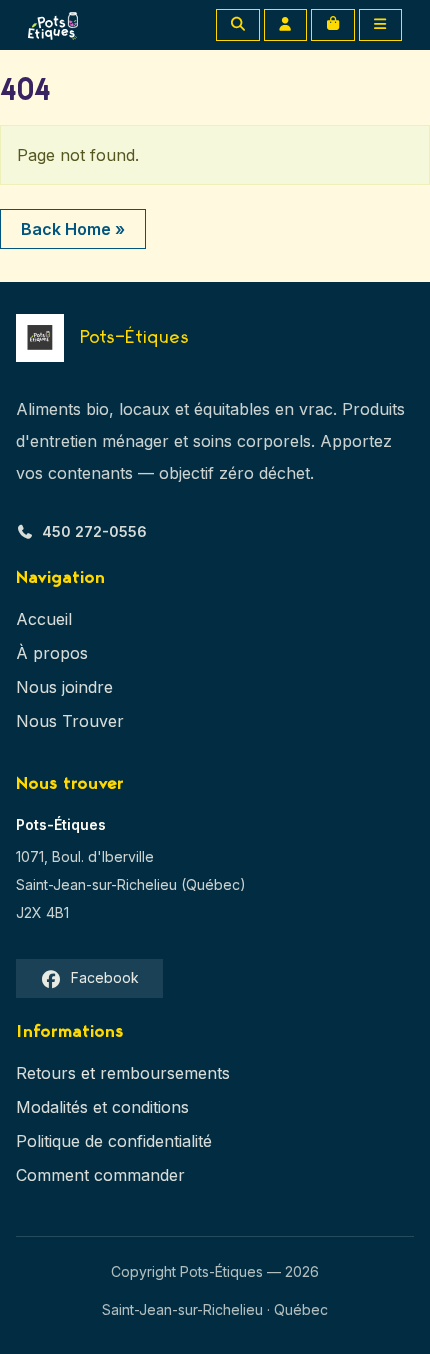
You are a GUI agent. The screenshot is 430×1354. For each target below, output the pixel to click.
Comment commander (100, 1175)
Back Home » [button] (73, 229)
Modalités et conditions (102, 1107)
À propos (52, 653)
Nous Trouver (70, 721)
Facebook (105, 977)
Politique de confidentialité (114, 1141)
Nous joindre (64, 687)
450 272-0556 (94, 531)
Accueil (44, 619)
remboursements (165, 1073)
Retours (46, 1073)
